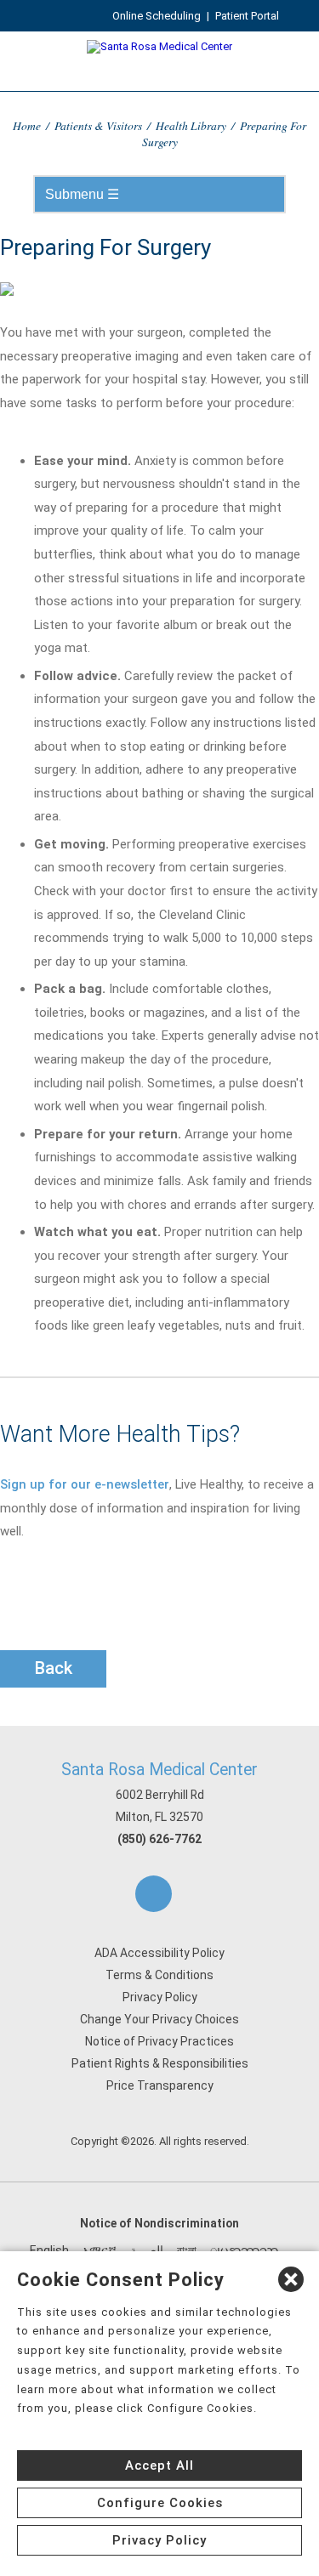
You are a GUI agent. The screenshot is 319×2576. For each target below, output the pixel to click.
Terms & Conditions (159, 1975)
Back (54, 1668)
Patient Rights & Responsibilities (160, 2063)
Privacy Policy (160, 1997)
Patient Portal (247, 16)
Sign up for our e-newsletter (85, 1484)
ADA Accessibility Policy (159, 1953)
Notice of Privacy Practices (159, 2041)
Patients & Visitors (98, 125)
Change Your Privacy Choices (159, 2019)
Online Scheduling (157, 16)
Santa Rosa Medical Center (159, 1770)
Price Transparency (160, 2085)
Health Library (191, 125)
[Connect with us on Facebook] (154, 1894)
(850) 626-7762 (159, 1839)
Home (27, 125)
